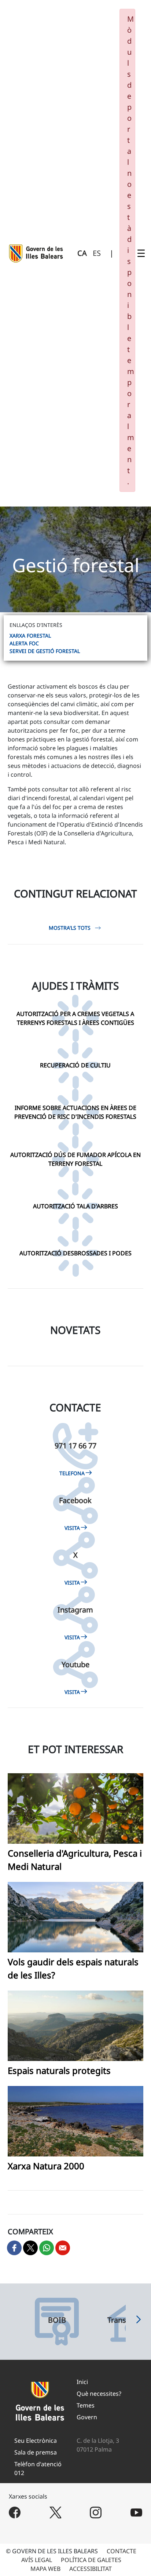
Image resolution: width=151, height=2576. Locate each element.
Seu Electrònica (36, 2441)
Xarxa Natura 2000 (46, 2166)
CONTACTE (121, 2551)
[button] (139, 2322)
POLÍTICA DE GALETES (91, 2560)
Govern (87, 2417)
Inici (82, 2382)
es (97, 253)
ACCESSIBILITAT (91, 2569)
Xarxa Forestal (30, 636)
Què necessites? (99, 2394)
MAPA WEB (45, 2569)
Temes (86, 2405)
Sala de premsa (36, 2452)
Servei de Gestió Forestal (45, 651)
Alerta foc (24, 643)
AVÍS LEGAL (37, 2560)
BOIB (57, 2320)
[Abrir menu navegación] (141, 253)
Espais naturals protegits (59, 2070)
